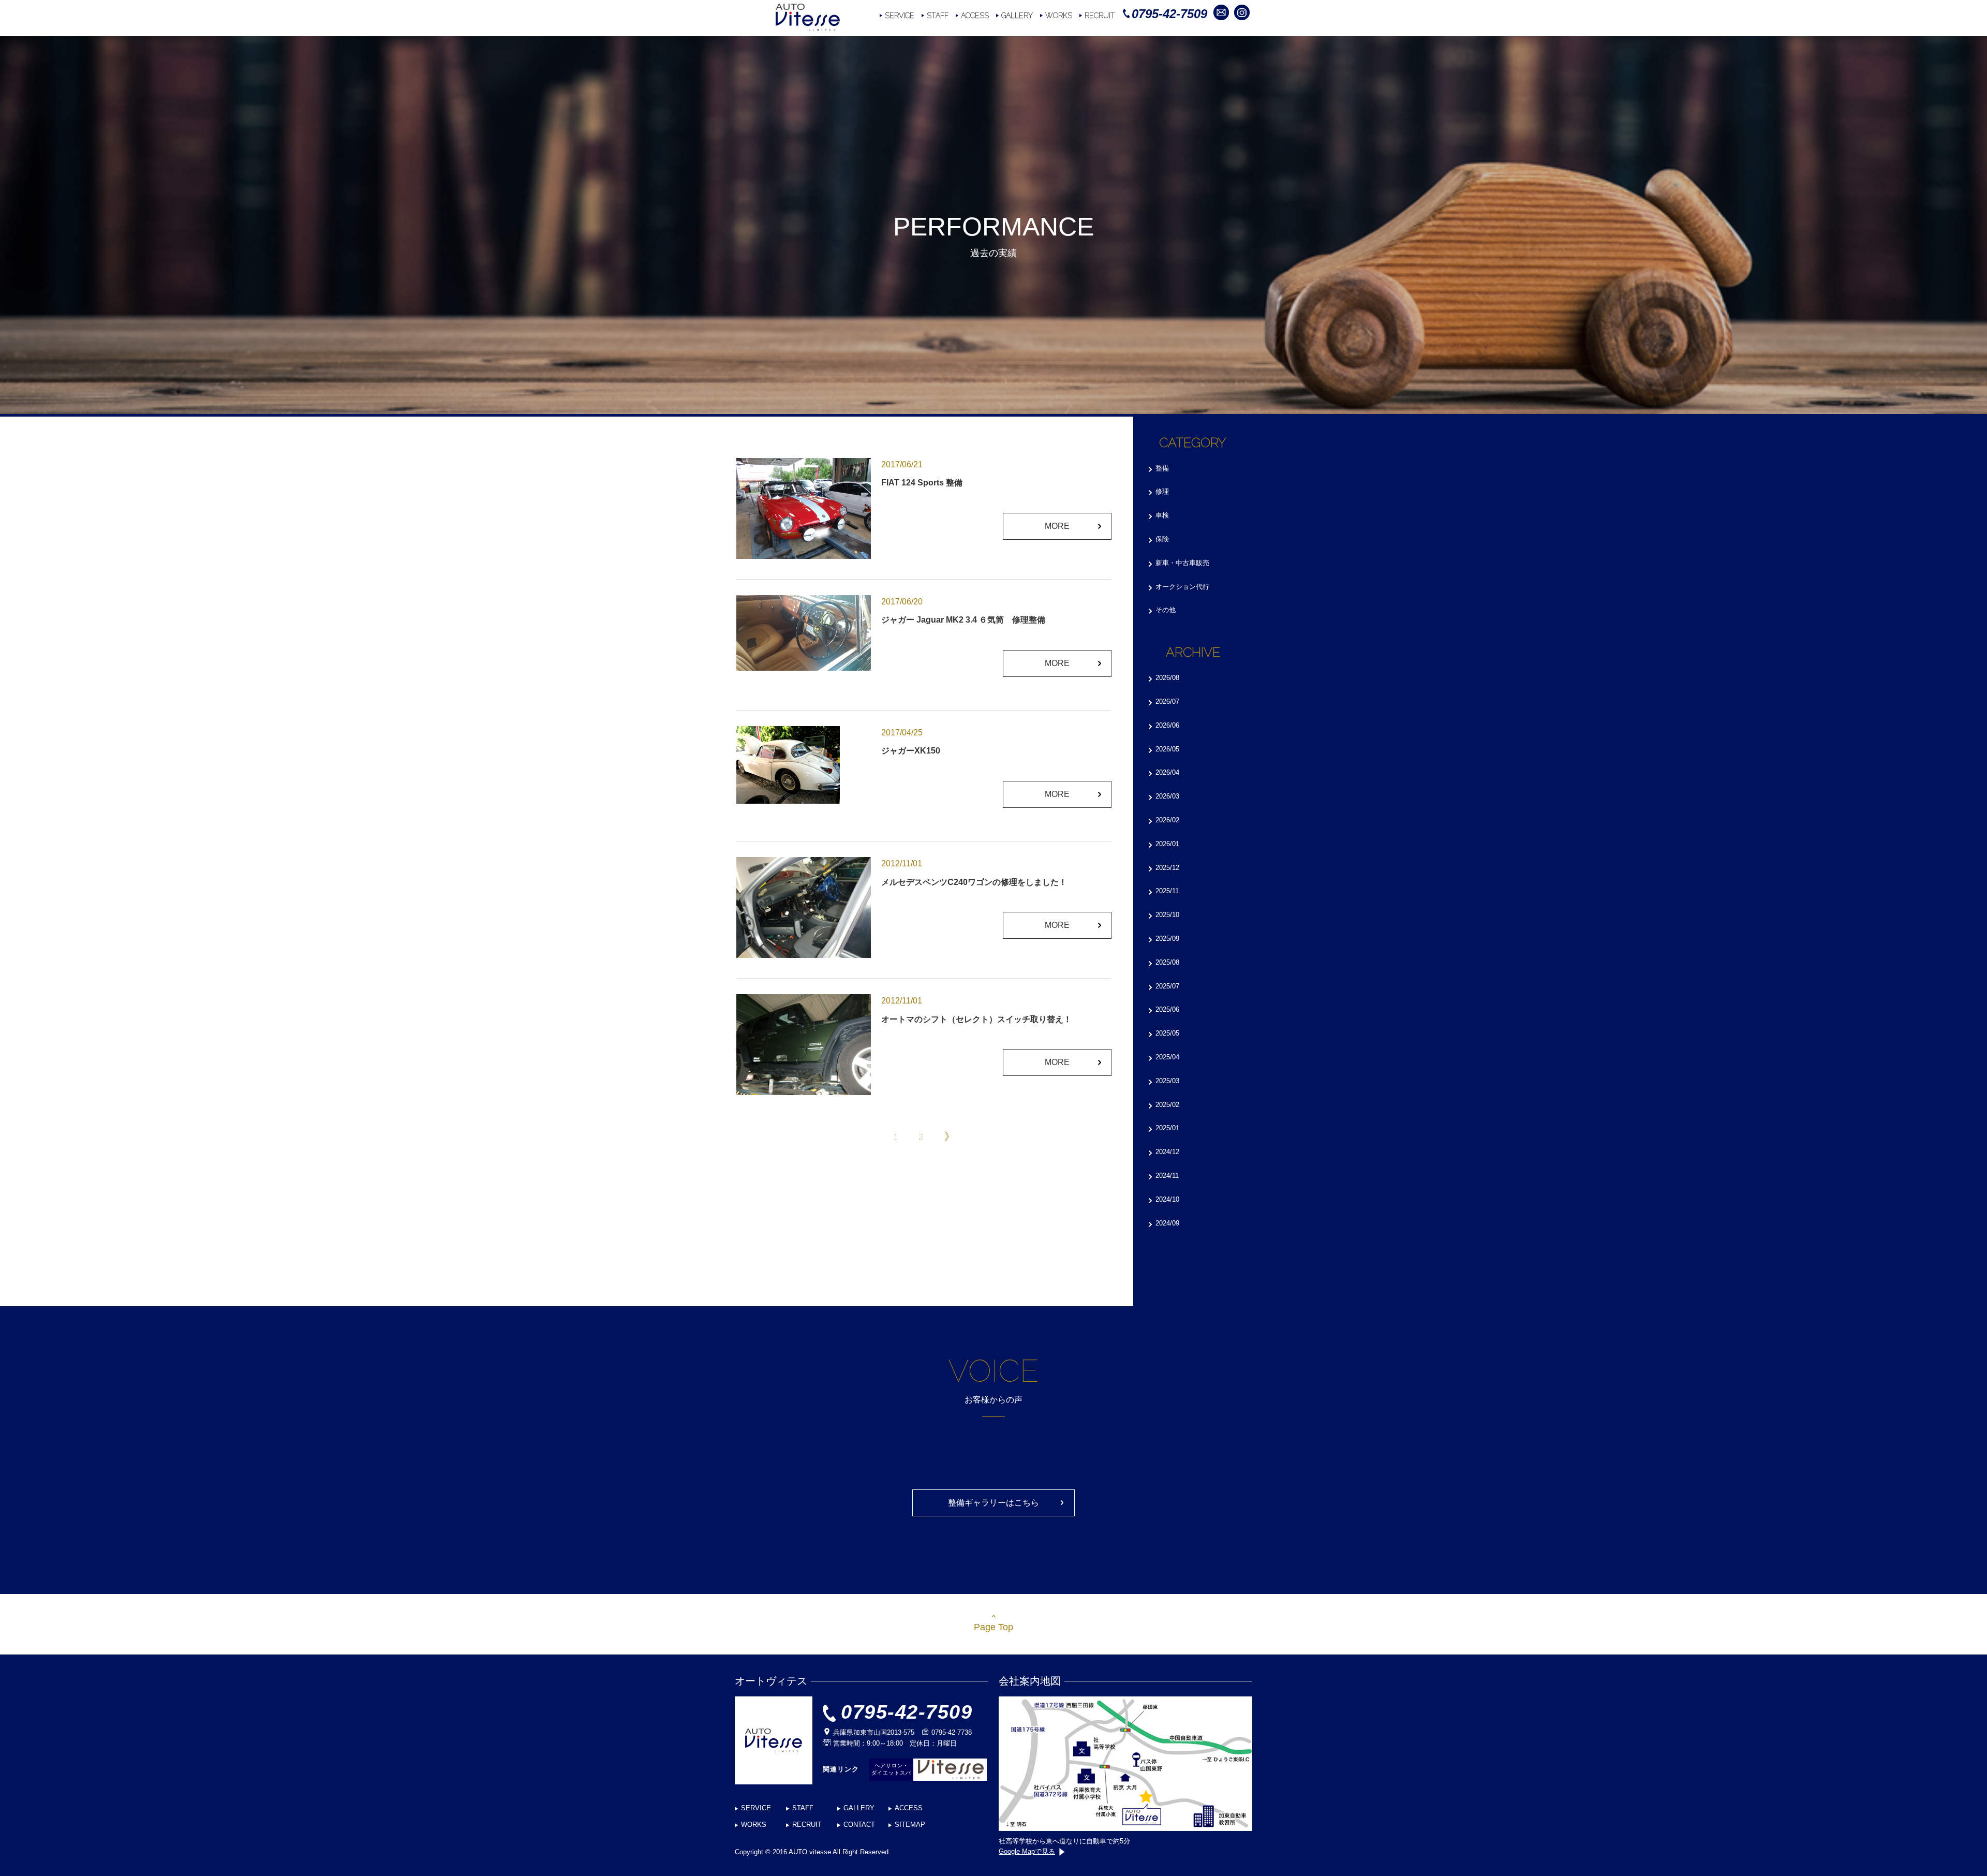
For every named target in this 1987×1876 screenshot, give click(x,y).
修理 (1162, 491)
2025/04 (1167, 1057)
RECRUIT (1100, 16)
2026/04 (1167, 772)
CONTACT (859, 1825)
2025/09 (1167, 939)
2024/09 (1167, 1223)
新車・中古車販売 (1182, 563)
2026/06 (1167, 725)
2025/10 (1167, 915)
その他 (1166, 610)
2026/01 (1167, 844)
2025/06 (1167, 1009)
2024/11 (1167, 1176)
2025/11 (1167, 891)
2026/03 (1167, 796)
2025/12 (1167, 868)
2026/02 (1167, 820)
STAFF (938, 16)
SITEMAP (910, 1825)
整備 (1162, 468)
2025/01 (1167, 1128)
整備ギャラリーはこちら (993, 1503)
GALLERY (1017, 16)
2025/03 (1167, 1081)
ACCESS (975, 16)
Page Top (993, 1627)
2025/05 (1167, 1033)
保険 (1162, 539)
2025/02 (1167, 1105)
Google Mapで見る (1027, 1851)
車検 (1162, 515)
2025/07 (1167, 986)
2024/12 (1167, 1152)
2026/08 (1167, 678)
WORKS (1059, 16)
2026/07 (1167, 701)
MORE (1057, 526)
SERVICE (900, 16)
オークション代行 (1182, 587)
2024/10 (1167, 1199)
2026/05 (1167, 749)
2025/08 (1167, 962)
